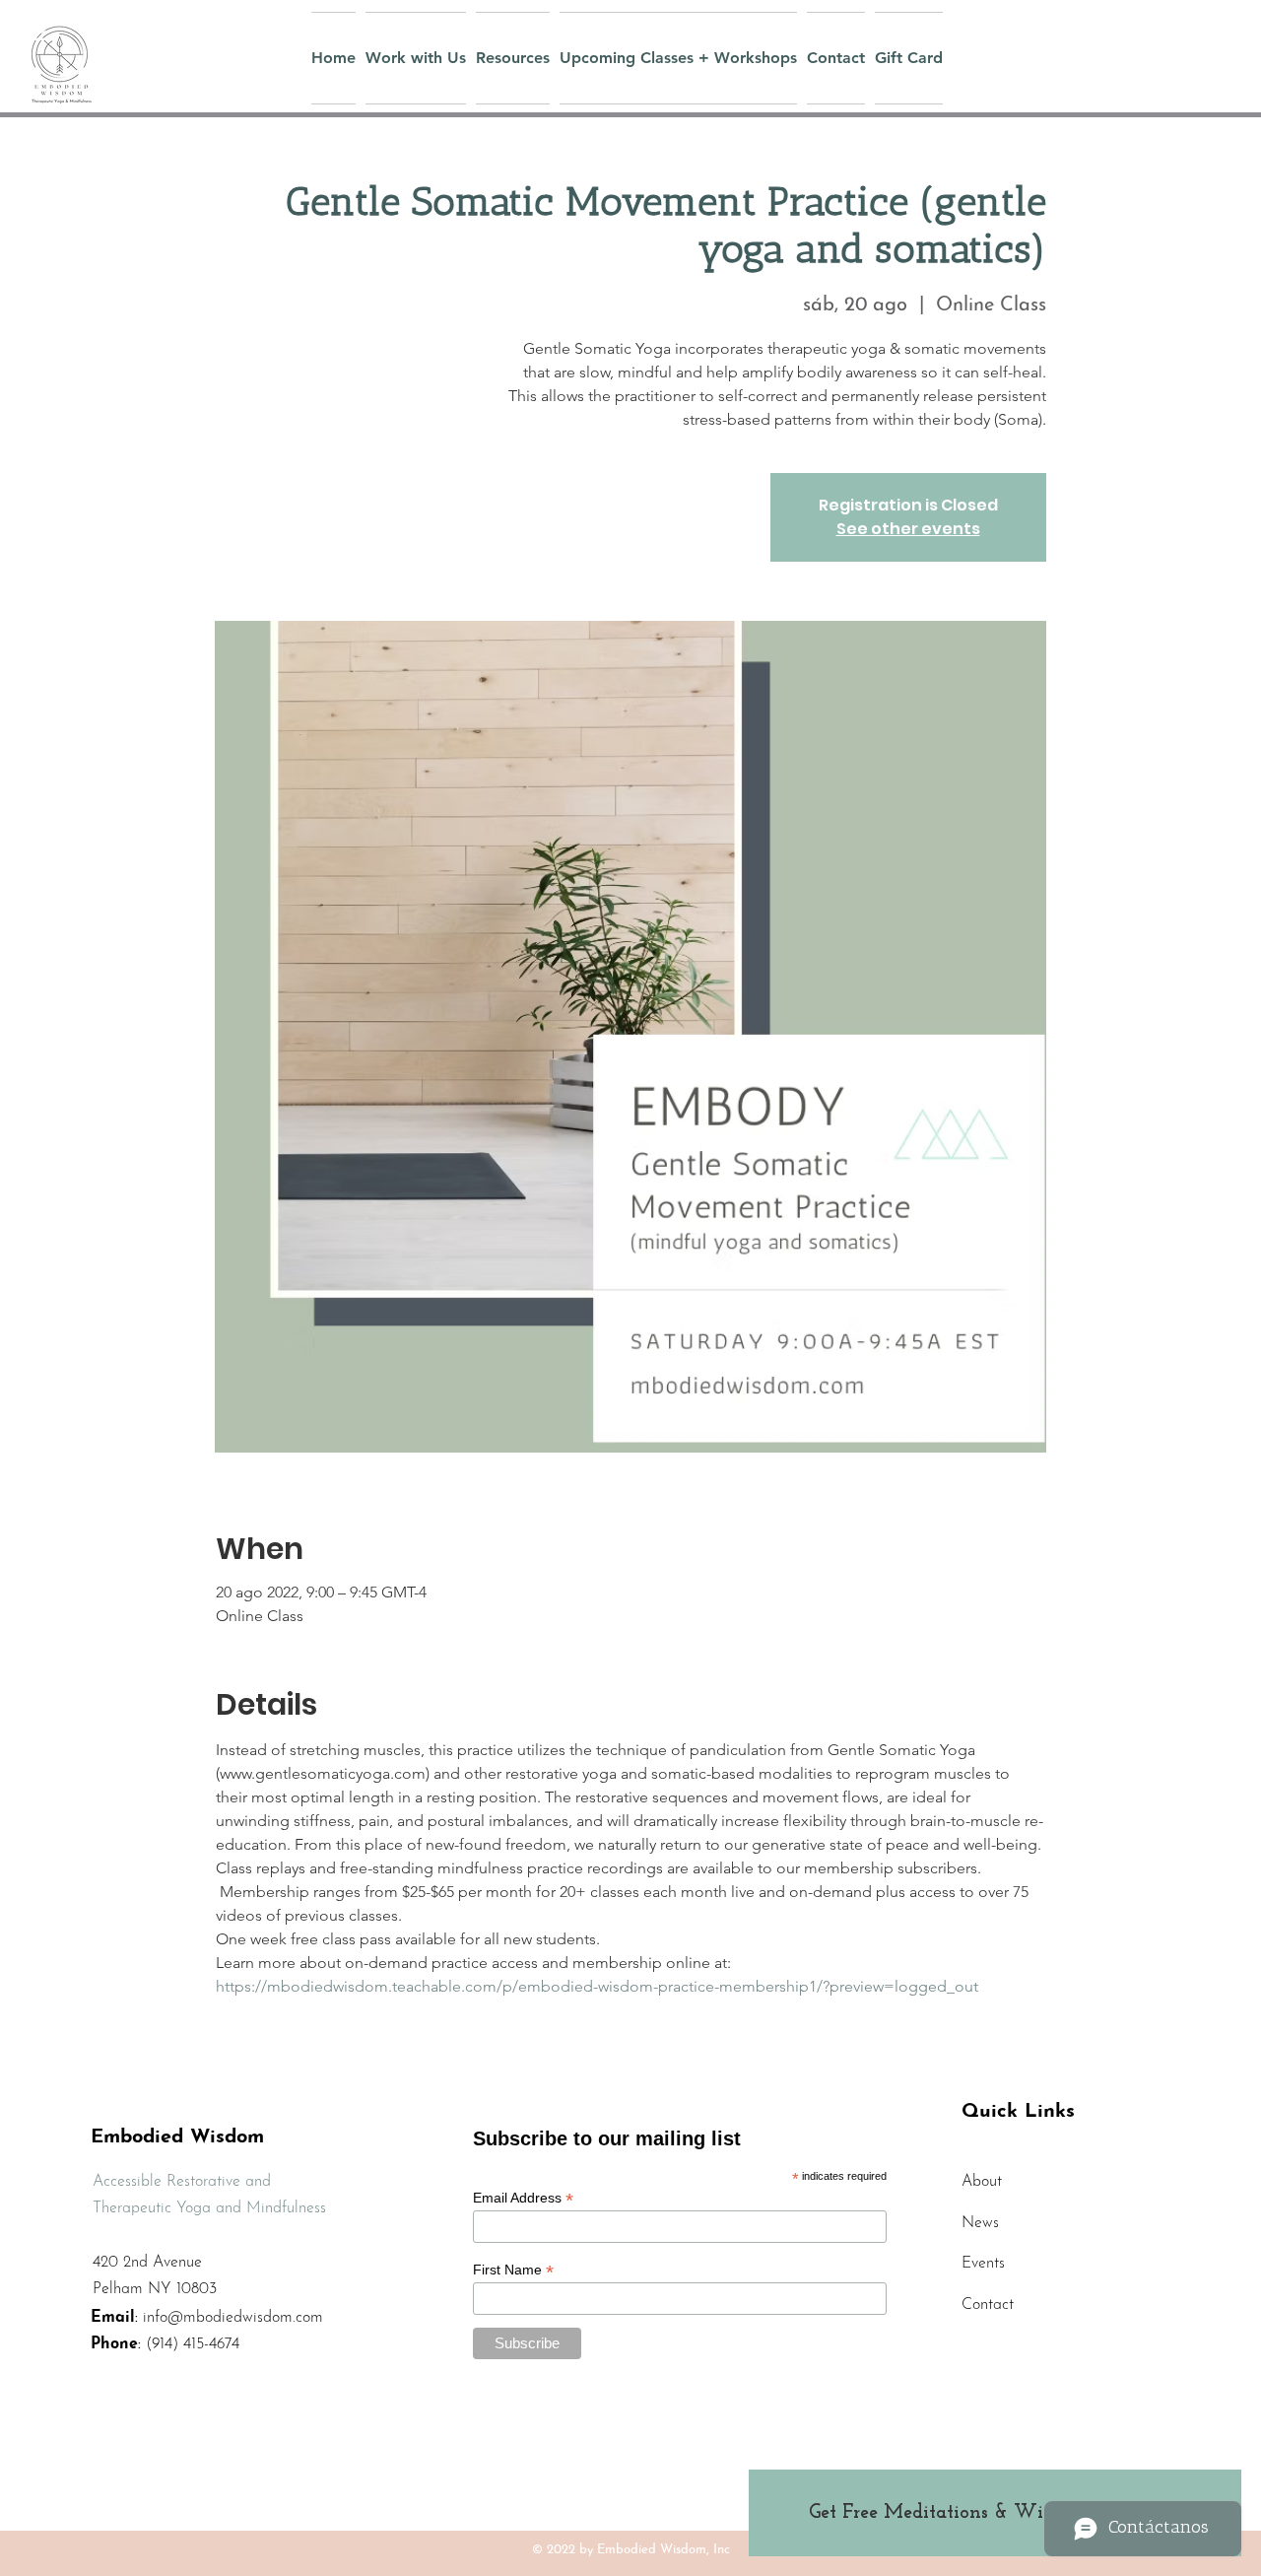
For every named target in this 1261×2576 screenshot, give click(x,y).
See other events (908, 529)
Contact (988, 2305)
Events (983, 2264)
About (982, 2182)
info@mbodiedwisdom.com (233, 2318)
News (980, 2223)
